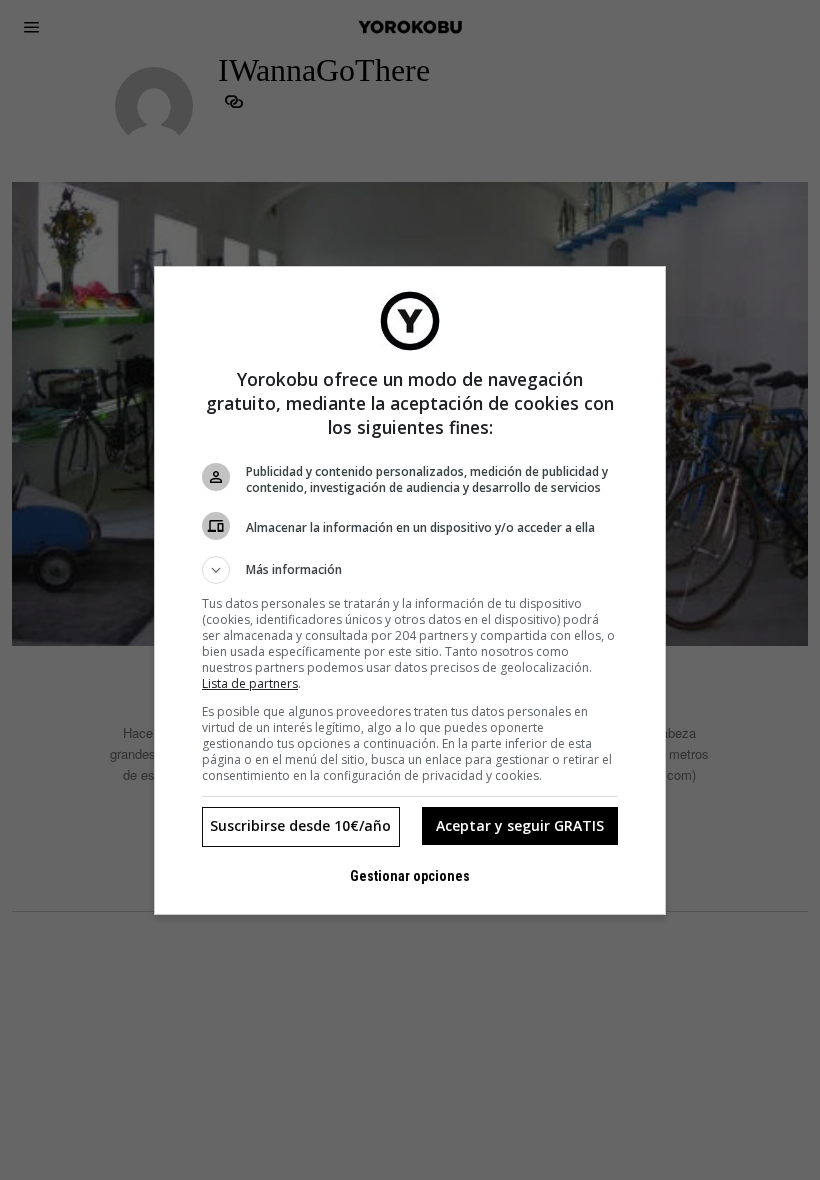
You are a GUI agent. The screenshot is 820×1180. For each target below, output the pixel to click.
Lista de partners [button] (250, 683)
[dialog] (410, 590)
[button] (410, 570)
